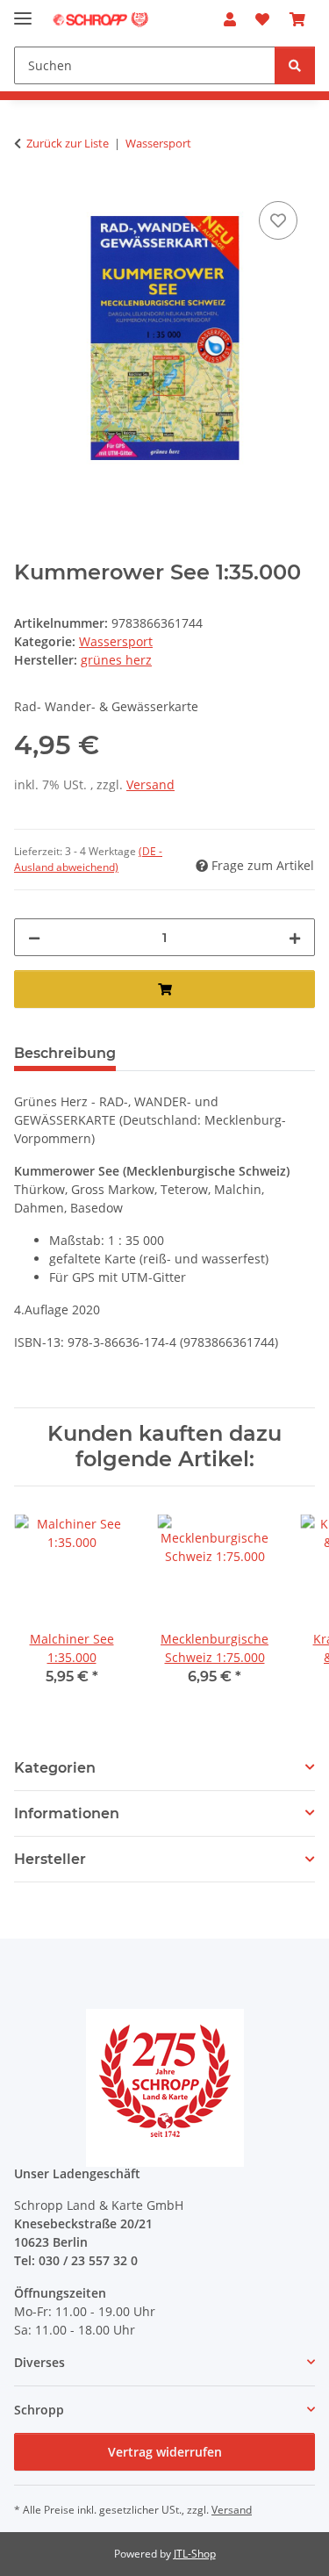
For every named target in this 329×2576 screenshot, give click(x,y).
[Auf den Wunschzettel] (278, 220)
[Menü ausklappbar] (23, 11)
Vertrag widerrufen (165, 2452)
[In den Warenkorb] (164, 989)
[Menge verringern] (34, 937)
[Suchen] (295, 65)
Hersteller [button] (50, 1859)
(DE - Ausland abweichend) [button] (88, 859)
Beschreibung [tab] (65, 1053)
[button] (230, 19)
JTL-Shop (195, 2554)
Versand (150, 784)
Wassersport (116, 641)
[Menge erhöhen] (295, 937)
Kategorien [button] (55, 1768)
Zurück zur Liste (68, 143)
